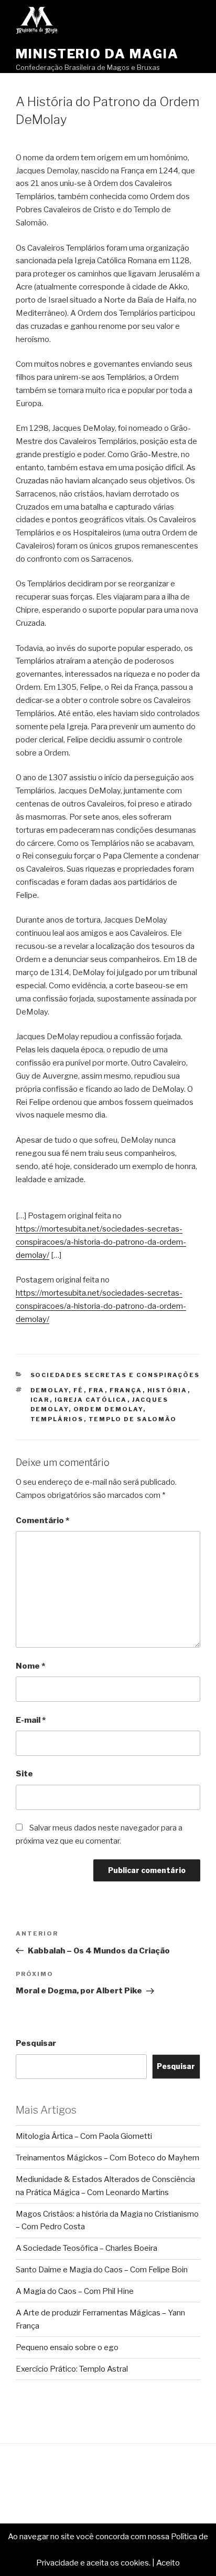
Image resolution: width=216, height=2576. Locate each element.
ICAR (40, 1400)
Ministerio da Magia (97, 54)
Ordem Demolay (108, 1409)
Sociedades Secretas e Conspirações (115, 1375)
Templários (57, 1419)
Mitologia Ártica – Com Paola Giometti (84, 2136)
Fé (79, 1390)
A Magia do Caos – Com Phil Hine (75, 2291)
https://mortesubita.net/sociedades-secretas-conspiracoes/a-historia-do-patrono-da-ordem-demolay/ (101, 1242)
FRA (97, 1390)
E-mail (31, 1720)
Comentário (42, 1520)
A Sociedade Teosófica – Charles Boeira (87, 2248)
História (168, 1390)
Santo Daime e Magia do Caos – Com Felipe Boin (102, 2270)
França (126, 1390)
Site (24, 1774)
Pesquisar (36, 2043)
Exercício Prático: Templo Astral (72, 2369)
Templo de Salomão (133, 1419)
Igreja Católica (91, 1400)
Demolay (50, 1390)
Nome (30, 1666)
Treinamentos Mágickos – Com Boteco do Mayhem (107, 2158)
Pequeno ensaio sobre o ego (67, 2347)
